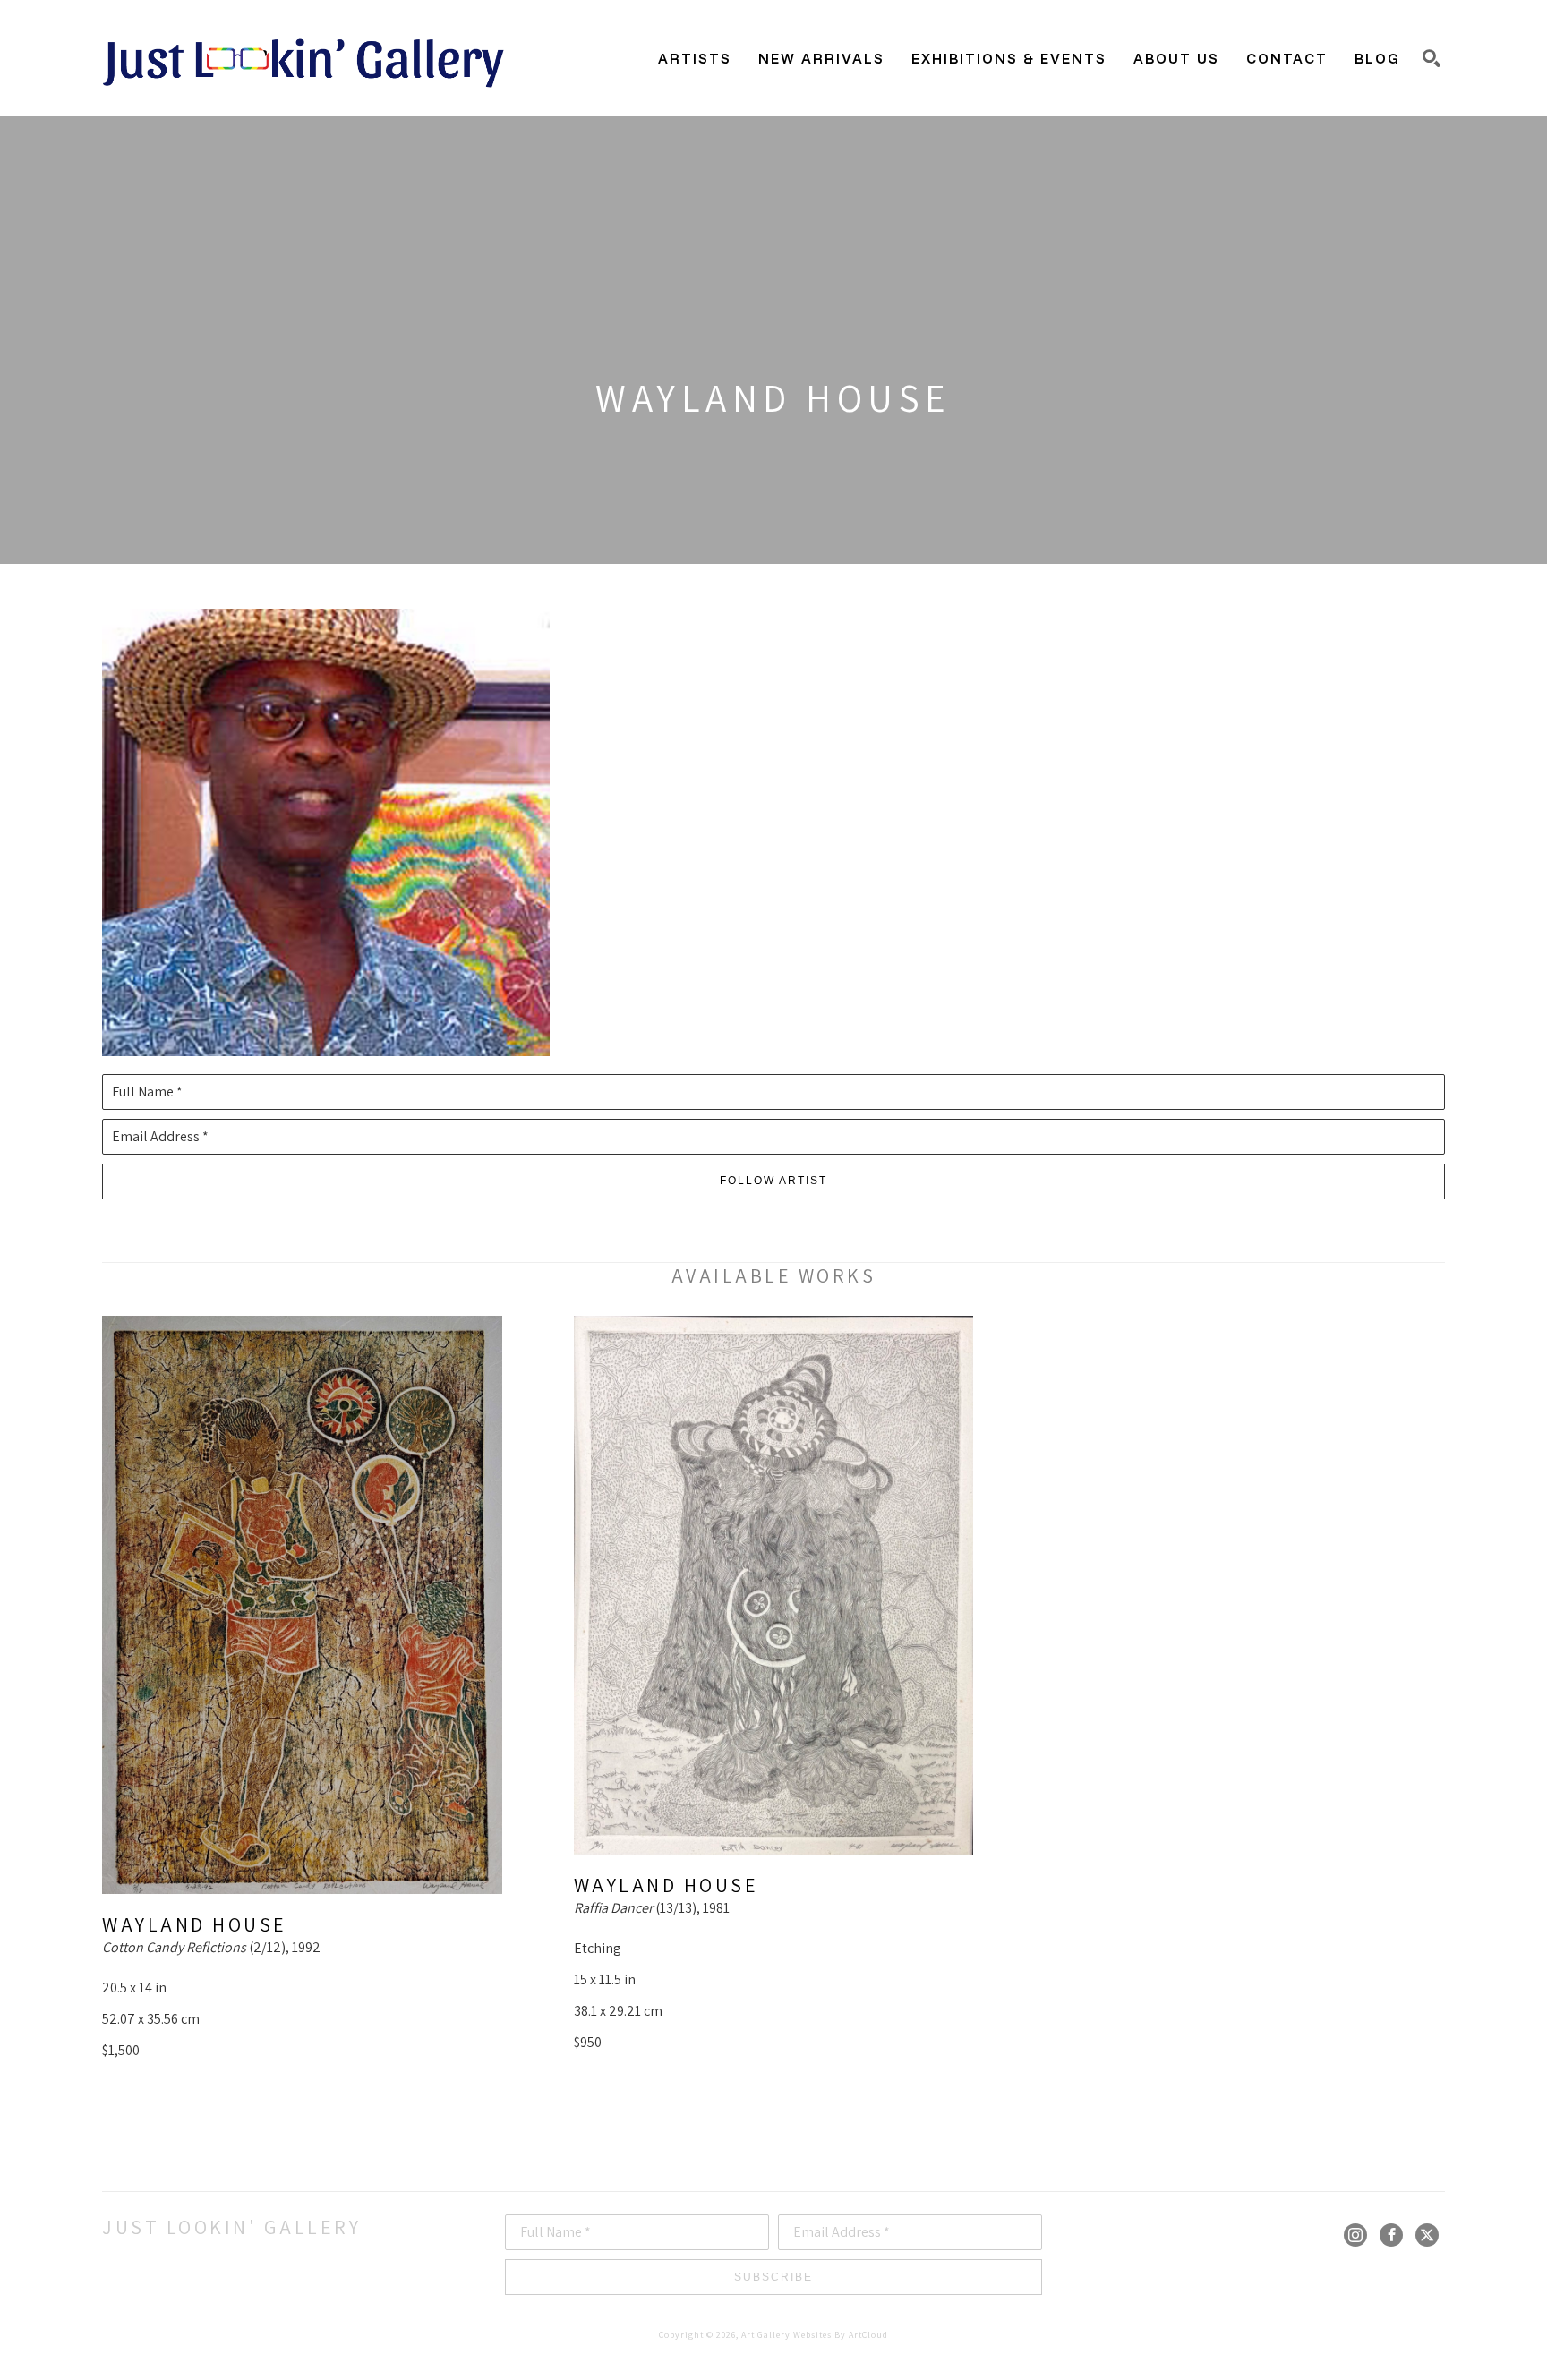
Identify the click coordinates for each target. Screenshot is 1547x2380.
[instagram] (1355, 2235)
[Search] (1432, 58)
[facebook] (1391, 2235)
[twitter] (1427, 2235)
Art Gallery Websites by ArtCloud (815, 2335)
